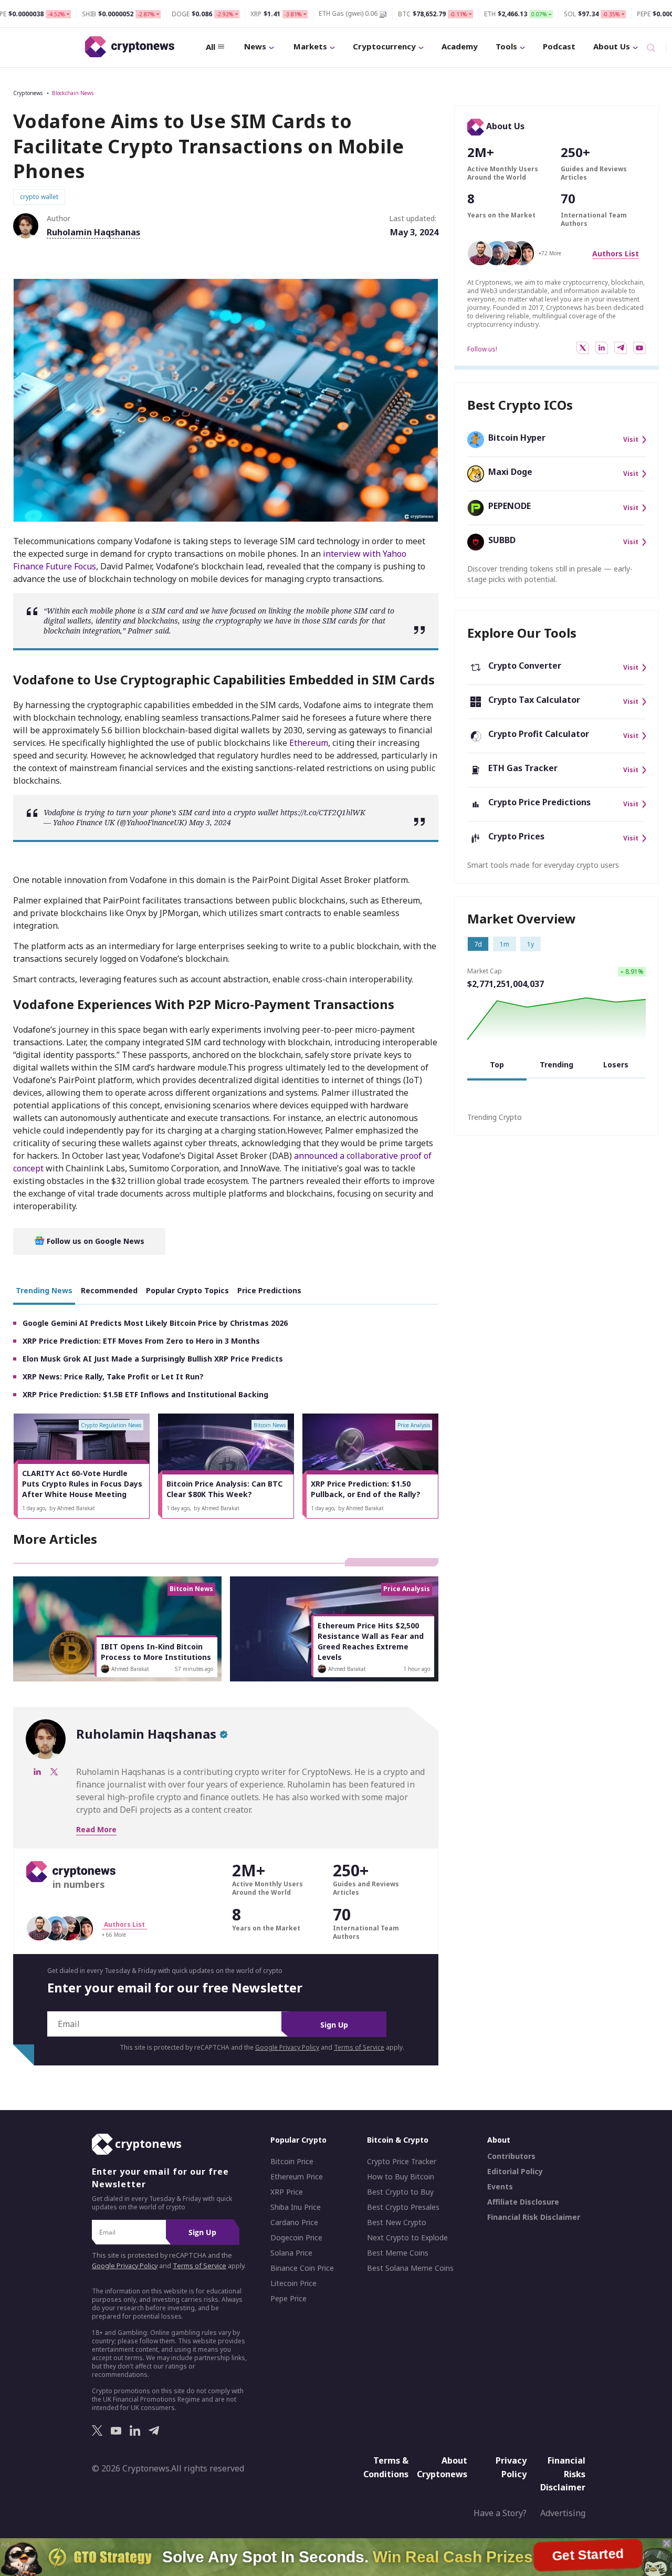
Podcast (559, 46)
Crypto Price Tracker (402, 2162)
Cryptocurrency (384, 46)
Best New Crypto (397, 2222)
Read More (96, 1829)
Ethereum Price (297, 2177)
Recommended (109, 1290)
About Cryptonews (442, 2467)
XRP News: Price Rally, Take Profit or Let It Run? (113, 1377)
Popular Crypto (298, 2140)
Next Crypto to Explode (407, 2238)
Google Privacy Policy (287, 2047)
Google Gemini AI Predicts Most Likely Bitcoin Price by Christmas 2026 (155, 1323)
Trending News (44, 1290)
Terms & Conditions (386, 2467)
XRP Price (287, 2192)
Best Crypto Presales (403, 2207)
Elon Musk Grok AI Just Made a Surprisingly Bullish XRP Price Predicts (153, 1359)
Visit (631, 440)
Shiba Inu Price (296, 2207)
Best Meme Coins (398, 2253)
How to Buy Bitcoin (401, 2177)
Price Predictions (269, 1290)
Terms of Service (359, 2047)
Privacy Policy (511, 2467)
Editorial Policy (515, 2172)
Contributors (511, 2156)
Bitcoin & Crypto (398, 2140)
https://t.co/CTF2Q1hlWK (323, 812)
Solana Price (291, 2253)
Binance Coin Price (302, 2268)
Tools (506, 46)
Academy (460, 46)
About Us (612, 46)
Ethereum (309, 743)
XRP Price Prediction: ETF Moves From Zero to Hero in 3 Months (141, 1341)
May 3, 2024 (210, 822)
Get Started (589, 2557)
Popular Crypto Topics (187, 1290)
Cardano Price (294, 2222)
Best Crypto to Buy (400, 2192)
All (211, 47)
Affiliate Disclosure (523, 2202)
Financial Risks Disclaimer (563, 2474)
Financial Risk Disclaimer (534, 2217)
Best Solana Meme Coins (410, 2268)
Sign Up (334, 2025)
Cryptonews (28, 93)
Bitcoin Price (292, 2162)
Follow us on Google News (94, 1241)
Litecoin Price (293, 2283)
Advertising (563, 2513)
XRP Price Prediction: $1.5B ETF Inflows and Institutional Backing (145, 1394)
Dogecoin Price (296, 2238)
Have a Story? (500, 2513)
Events (500, 2187)
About (499, 2140)
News (255, 46)
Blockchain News (73, 93)
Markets (310, 46)
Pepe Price (288, 2299)
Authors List (616, 253)
